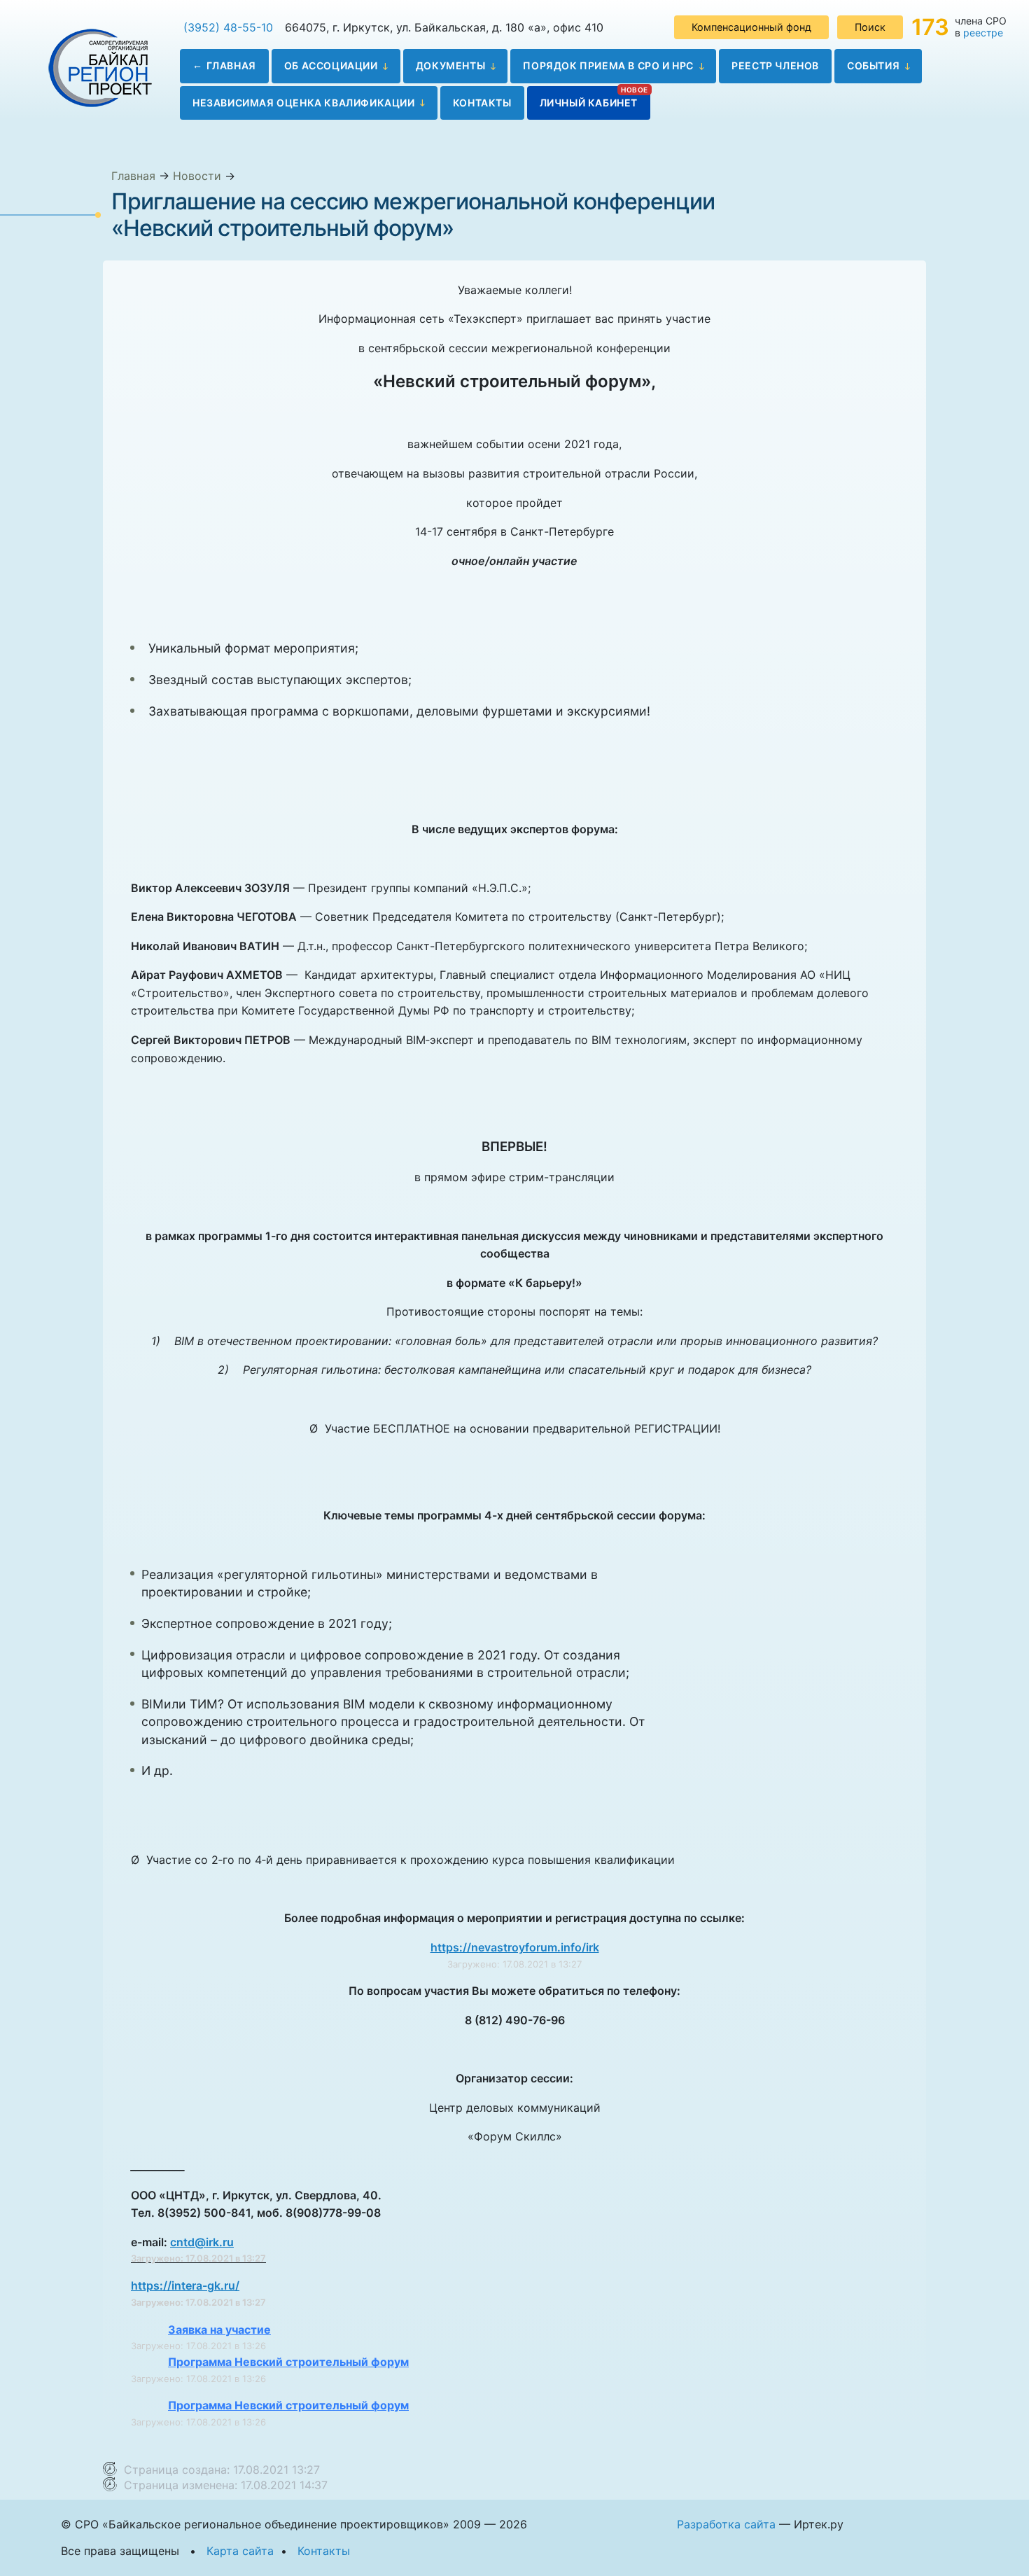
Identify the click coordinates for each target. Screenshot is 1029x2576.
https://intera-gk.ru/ (185, 2285)
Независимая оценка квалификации (304, 103)
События (873, 65)
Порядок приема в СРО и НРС (608, 65)
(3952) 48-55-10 (228, 27)
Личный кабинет (589, 103)
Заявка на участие (219, 2330)
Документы (450, 65)
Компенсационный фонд (751, 27)
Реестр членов (775, 65)
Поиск (870, 27)
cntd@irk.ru (202, 2242)
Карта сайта (240, 2551)
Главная (231, 65)
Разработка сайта (726, 2524)
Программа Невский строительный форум (288, 2362)
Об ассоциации (331, 65)
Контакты (482, 103)
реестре (983, 33)
